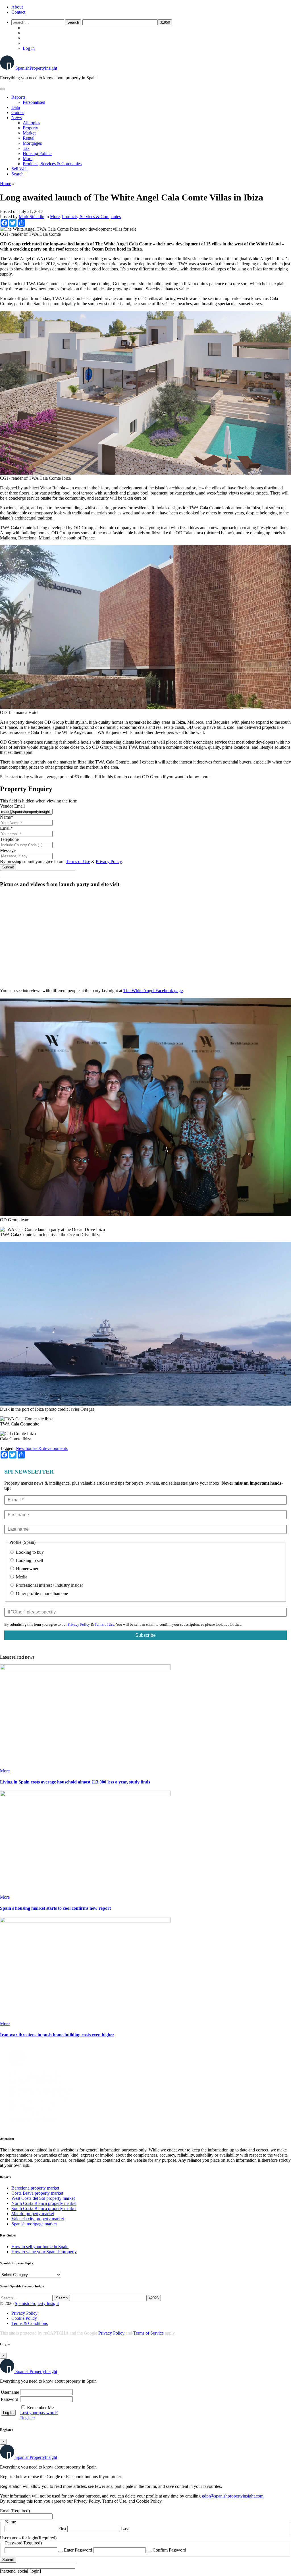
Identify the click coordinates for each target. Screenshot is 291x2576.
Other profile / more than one (41, 1593)
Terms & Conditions (30, 2323)
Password (10, 2399)
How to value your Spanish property (44, 2252)
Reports (18, 97)
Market (29, 133)
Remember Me (40, 2408)
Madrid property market (33, 2214)
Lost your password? (39, 2413)
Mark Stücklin (32, 217)
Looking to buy (29, 1552)
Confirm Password (169, 2550)
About (17, 7)
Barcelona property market (35, 2188)
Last (125, 2529)
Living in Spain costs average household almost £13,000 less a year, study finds (75, 1782)
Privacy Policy (109, 861)
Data (16, 107)
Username (10, 2392)
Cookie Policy (24, 2318)
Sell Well (19, 169)
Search (17, 174)
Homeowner (27, 1569)
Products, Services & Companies (52, 164)
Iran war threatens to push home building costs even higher (57, 2035)
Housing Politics (38, 153)
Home (6, 184)
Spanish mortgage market (34, 2224)
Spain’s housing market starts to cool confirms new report (55, 1908)
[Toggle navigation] (2, 89)
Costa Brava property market (37, 2193)
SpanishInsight (36, 68)
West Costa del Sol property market (43, 2198)
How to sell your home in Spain (40, 2247)
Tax (26, 148)
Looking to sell (29, 1560)
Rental (29, 138)
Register (28, 2418)
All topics (31, 123)
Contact (18, 12)
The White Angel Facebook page (153, 991)
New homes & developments (42, 1448)
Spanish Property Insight (37, 2303)
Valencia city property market (38, 2219)
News (17, 118)
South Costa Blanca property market (44, 2208)
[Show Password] (61, 2552)
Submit (8, 867)
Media (21, 1577)
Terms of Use (78, 861)
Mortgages (32, 143)
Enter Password (78, 2550)
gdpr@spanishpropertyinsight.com (233, 2496)
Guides (18, 112)
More (28, 159)
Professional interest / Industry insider (49, 1585)
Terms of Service (148, 2333)
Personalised (34, 102)
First (62, 2529)
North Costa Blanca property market (44, 2203)
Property (30, 128)
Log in (29, 48)
